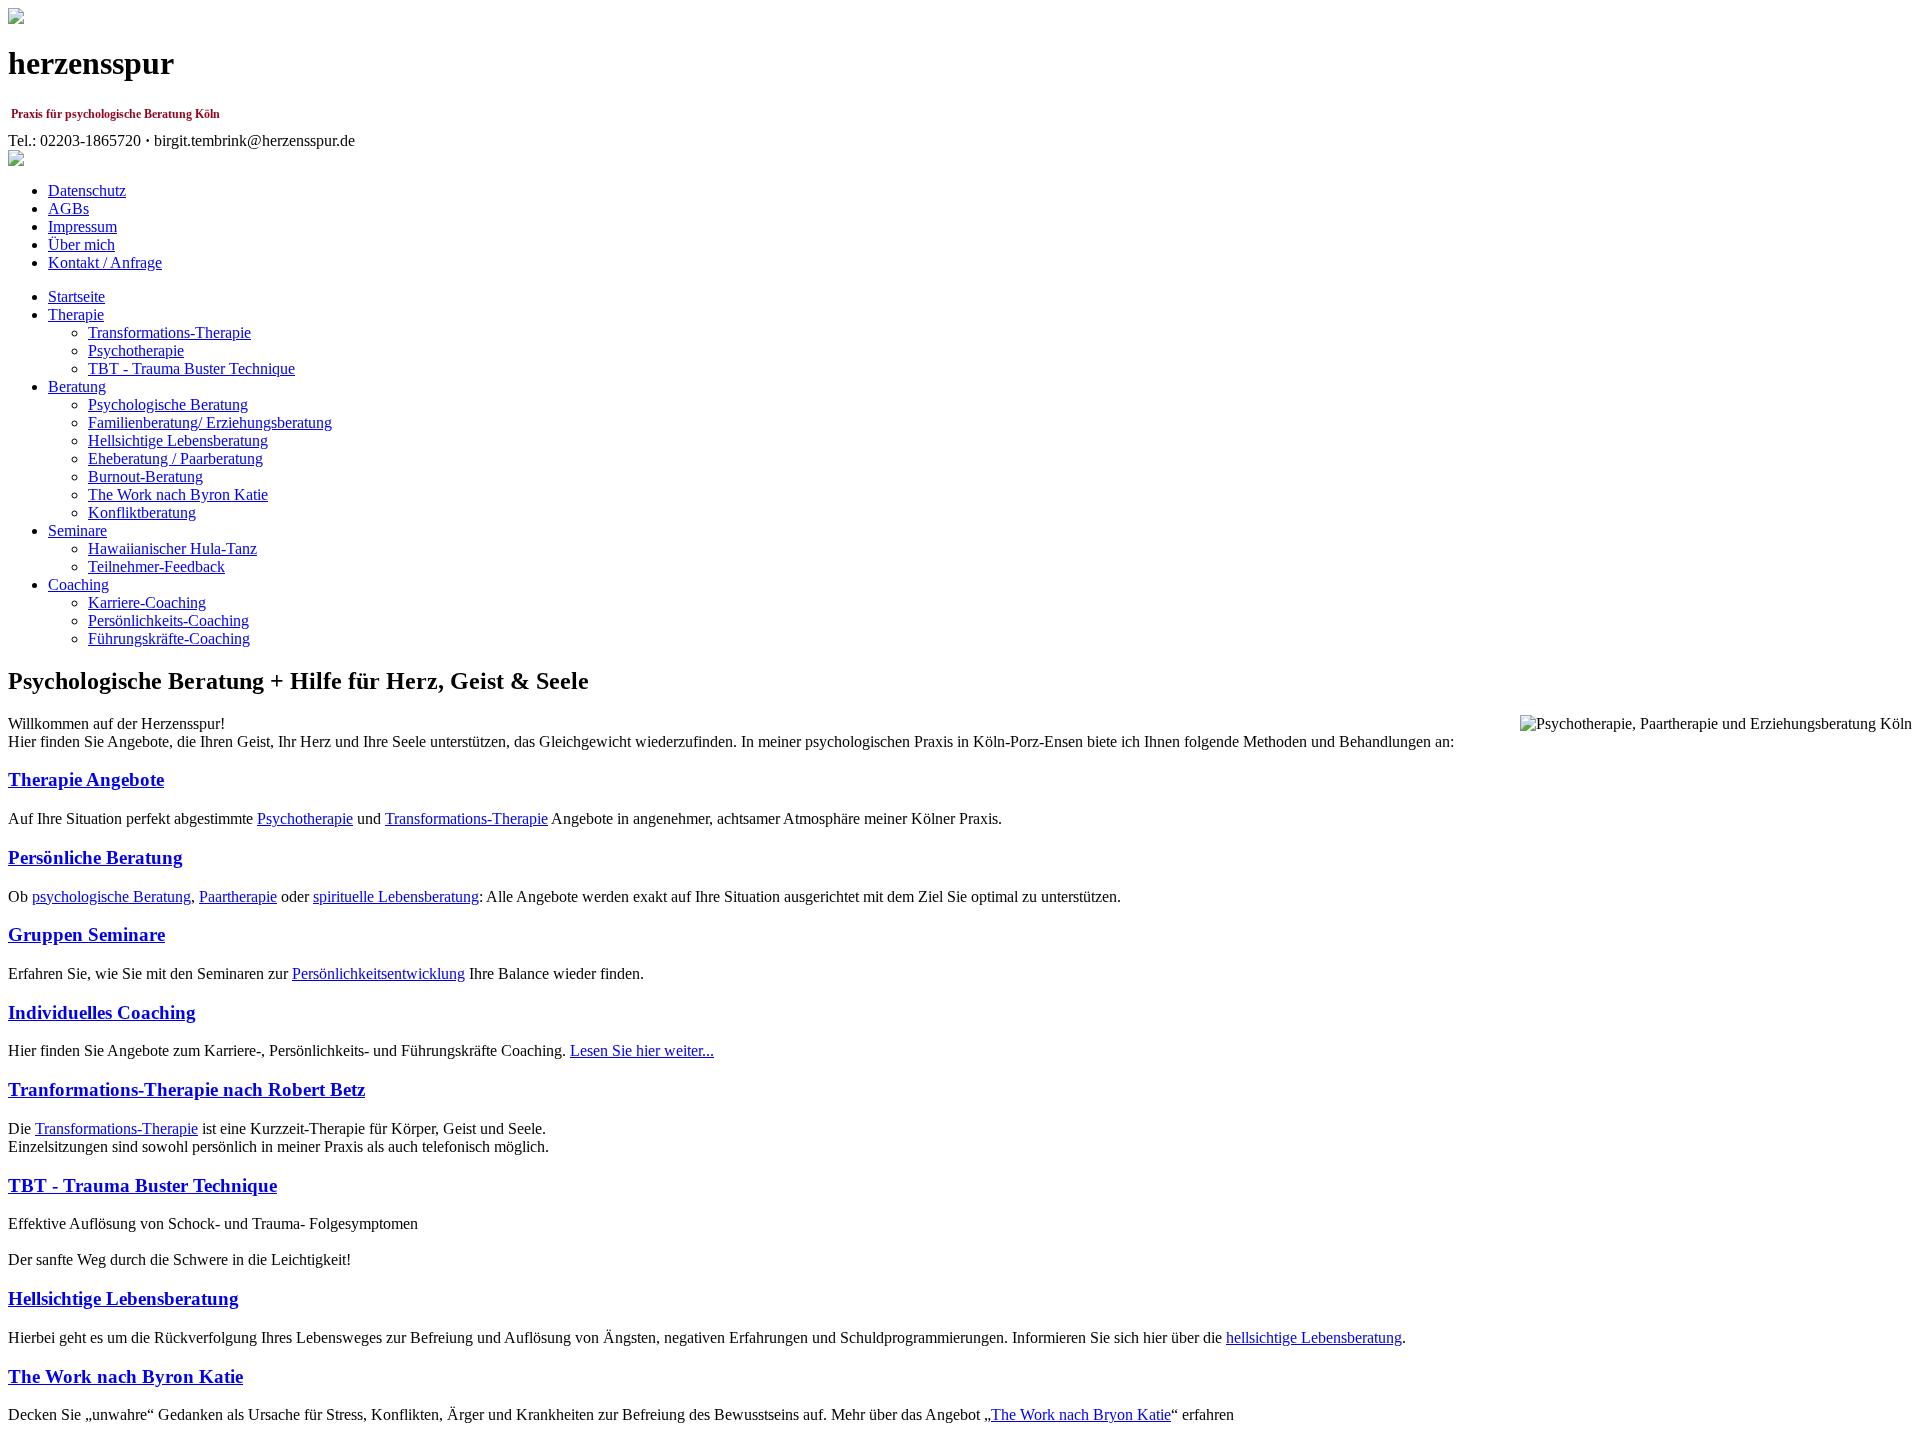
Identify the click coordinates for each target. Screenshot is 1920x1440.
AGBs (68, 208)
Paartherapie (238, 896)
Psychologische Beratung (168, 404)
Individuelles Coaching (102, 1012)
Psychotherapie (136, 350)
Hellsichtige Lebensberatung (178, 440)
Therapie (76, 314)
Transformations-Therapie (169, 332)
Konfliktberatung (142, 512)
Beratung (77, 386)
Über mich (81, 244)
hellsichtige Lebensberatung (1314, 1337)
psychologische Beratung (111, 896)
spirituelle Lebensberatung (396, 896)
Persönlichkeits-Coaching (168, 620)
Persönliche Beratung (95, 857)
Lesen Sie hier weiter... (642, 1050)
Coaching (78, 584)
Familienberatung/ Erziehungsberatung (210, 422)
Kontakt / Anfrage (105, 262)
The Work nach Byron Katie (178, 494)
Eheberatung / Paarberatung (175, 458)
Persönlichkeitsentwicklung (378, 973)
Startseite (76, 296)
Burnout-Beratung (145, 476)
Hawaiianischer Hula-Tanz (172, 548)
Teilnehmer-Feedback (156, 566)
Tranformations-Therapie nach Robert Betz (186, 1089)
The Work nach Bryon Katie (1081, 1414)
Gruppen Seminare (86, 934)
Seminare (77, 530)
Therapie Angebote (86, 779)
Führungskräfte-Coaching (169, 638)
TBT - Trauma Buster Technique (191, 368)
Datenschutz (87, 190)
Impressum (82, 226)
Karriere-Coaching (147, 602)
